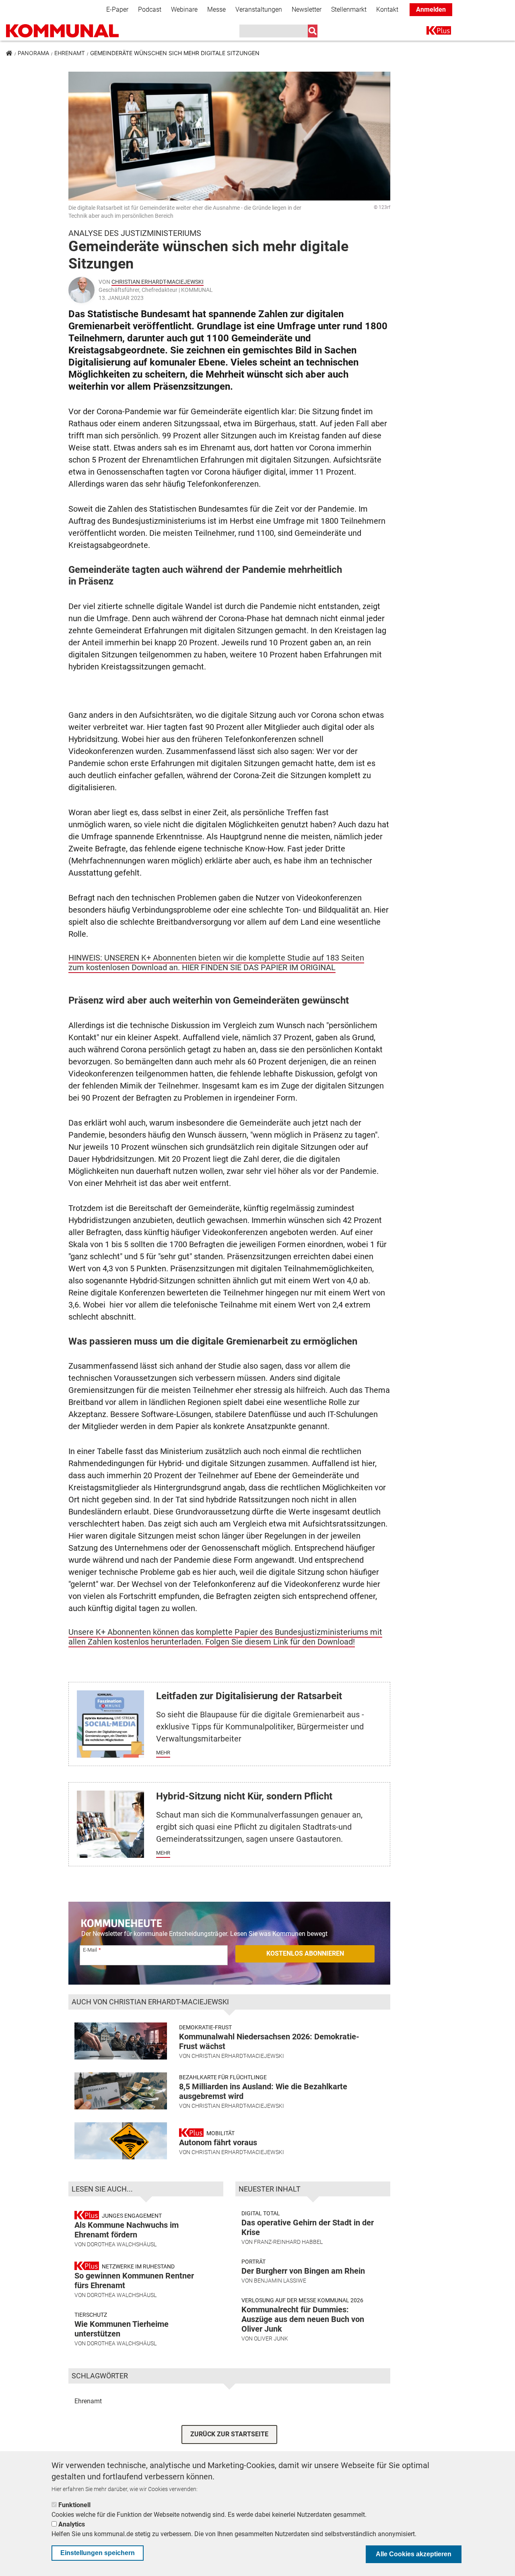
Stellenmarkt (349, 9)
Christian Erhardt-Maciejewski (158, 282)
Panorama (33, 53)
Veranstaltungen (259, 9)
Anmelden (431, 9)
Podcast (150, 9)
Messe (216, 9)
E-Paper (117, 9)
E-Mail (90, 1950)
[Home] (62, 31)
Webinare (184, 9)
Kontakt (387, 9)
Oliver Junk (271, 2338)
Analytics (72, 2524)
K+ (431, 32)
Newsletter (307, 9)
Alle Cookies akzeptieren (414, 2554)
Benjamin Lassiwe (280, 2281)
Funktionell (74, 2505)
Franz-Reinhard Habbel (288, 2242)
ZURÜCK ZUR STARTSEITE (229, 2434)
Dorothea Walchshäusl (122, 2244)
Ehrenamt (70, 53)
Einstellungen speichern (98, 2553)
